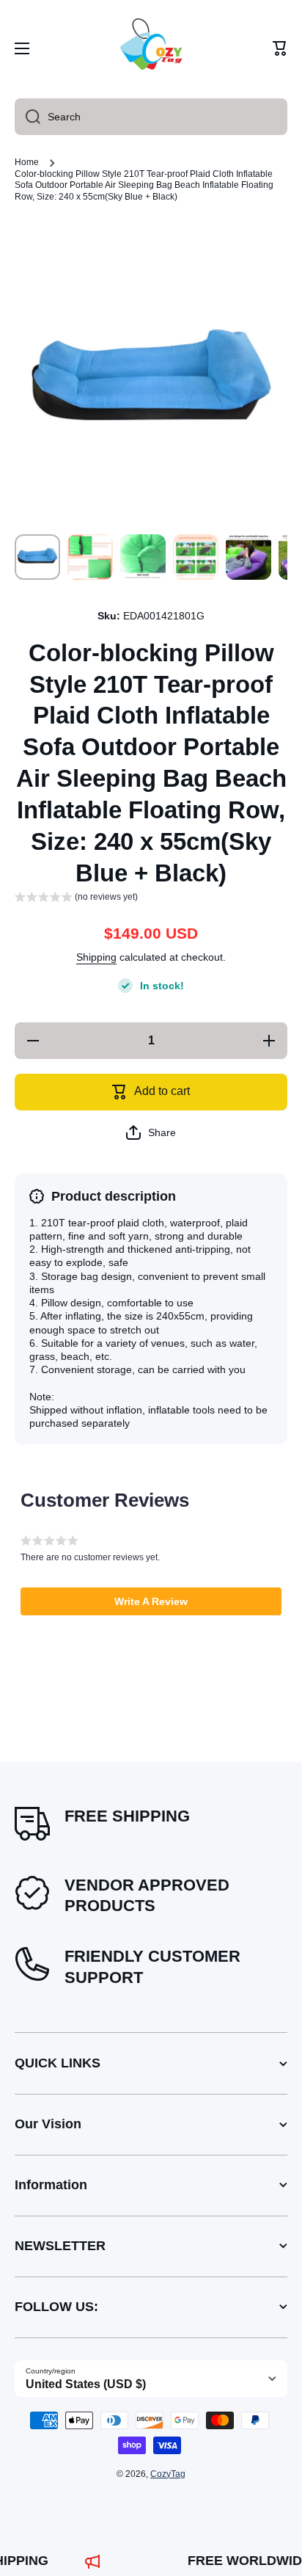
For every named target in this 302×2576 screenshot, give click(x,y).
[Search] (27, 117)
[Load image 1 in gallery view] (37, 557)
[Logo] (151, 48)
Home (27, 162)
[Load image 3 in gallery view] (143, 557)
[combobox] (151, 117)
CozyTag (168, 2474)
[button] (280, 48)
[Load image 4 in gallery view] (196, 557)
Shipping (96, 957)
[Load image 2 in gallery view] (90, 557)
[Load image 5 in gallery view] (248, 557)
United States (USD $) (86, 2384)
